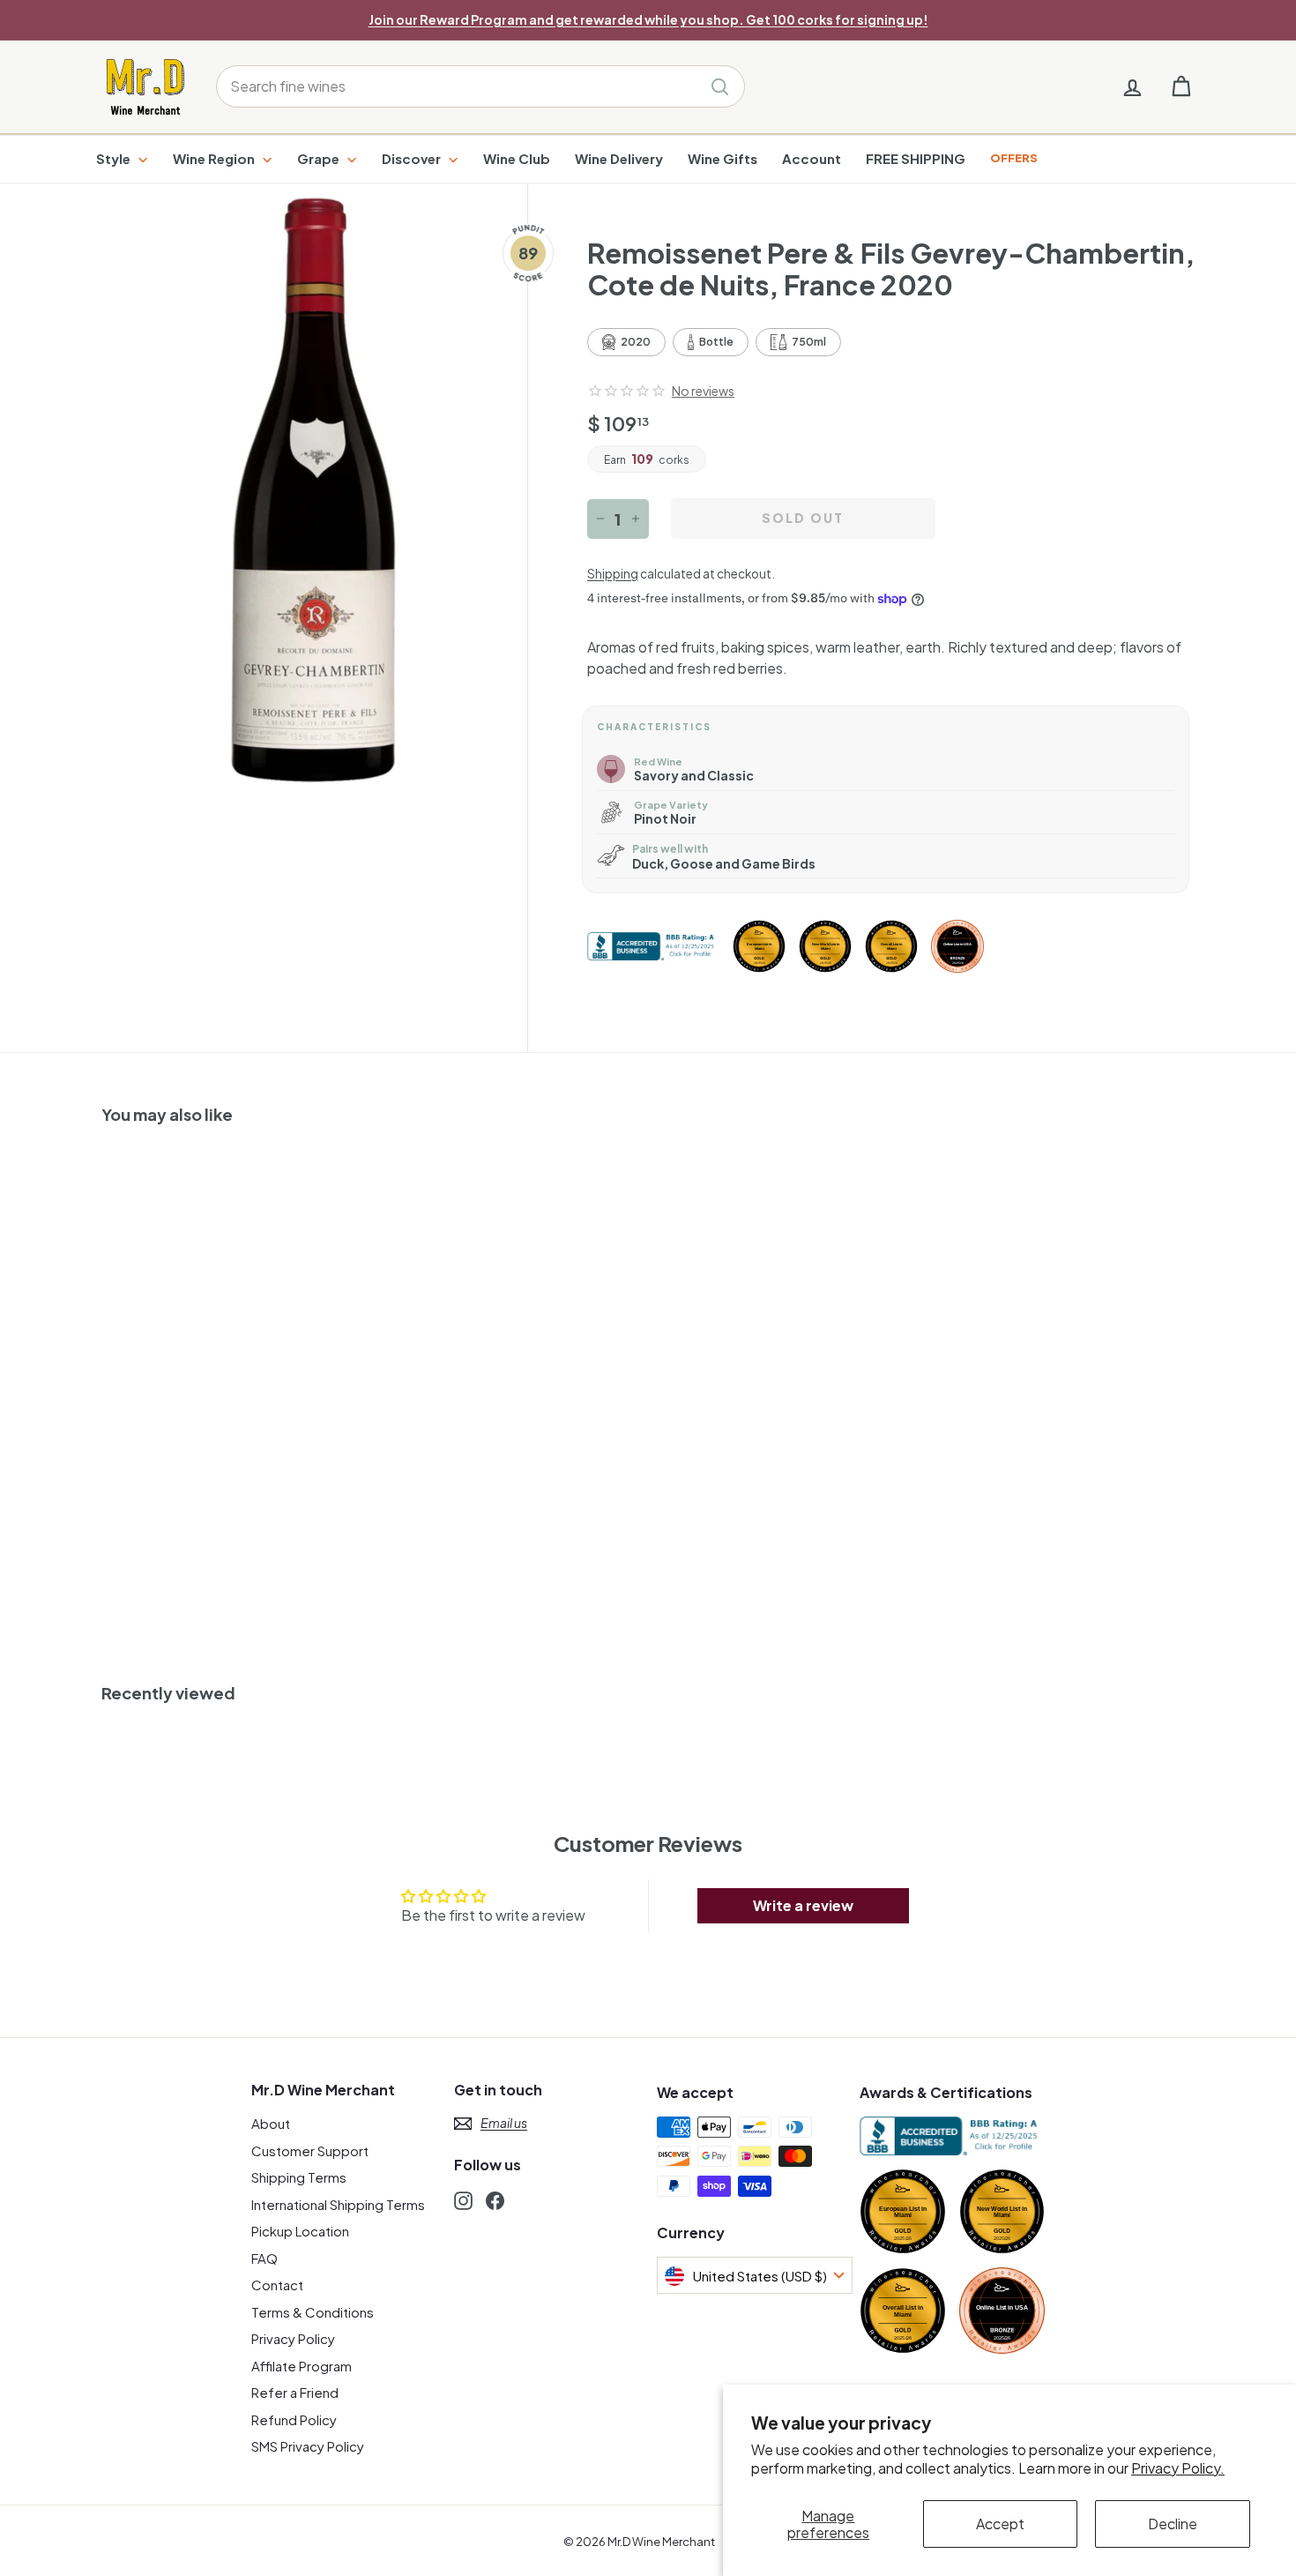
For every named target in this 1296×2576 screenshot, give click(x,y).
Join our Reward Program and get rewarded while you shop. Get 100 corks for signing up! (648, 19)
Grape (320, 158)
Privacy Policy (293, 2338)
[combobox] (480, 86)
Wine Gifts (722, 158)
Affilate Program (302, 2366)
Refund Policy (294, 2419)
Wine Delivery (619, 158)
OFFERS (1014, 158)
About (271, 2123)
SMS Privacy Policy (308, 2446)
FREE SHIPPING (916, 158)
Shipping (613, 574)
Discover (413, 158)
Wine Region (215, 158)
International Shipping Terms (338, 2204)
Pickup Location (300, 2231)
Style (115, 158)
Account (812, 158)
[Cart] (1181, 87)
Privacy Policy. (1178, 2468)
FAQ (264, 2258)
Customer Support (310, 2150)
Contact (277, 2285)
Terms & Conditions (313, 2312)
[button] (627, 391)
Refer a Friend (295, 2392)
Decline (1173, 2524)
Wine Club (517, 158)
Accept (1000, 2524)
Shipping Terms (299, 2177)
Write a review (803, 1905)
